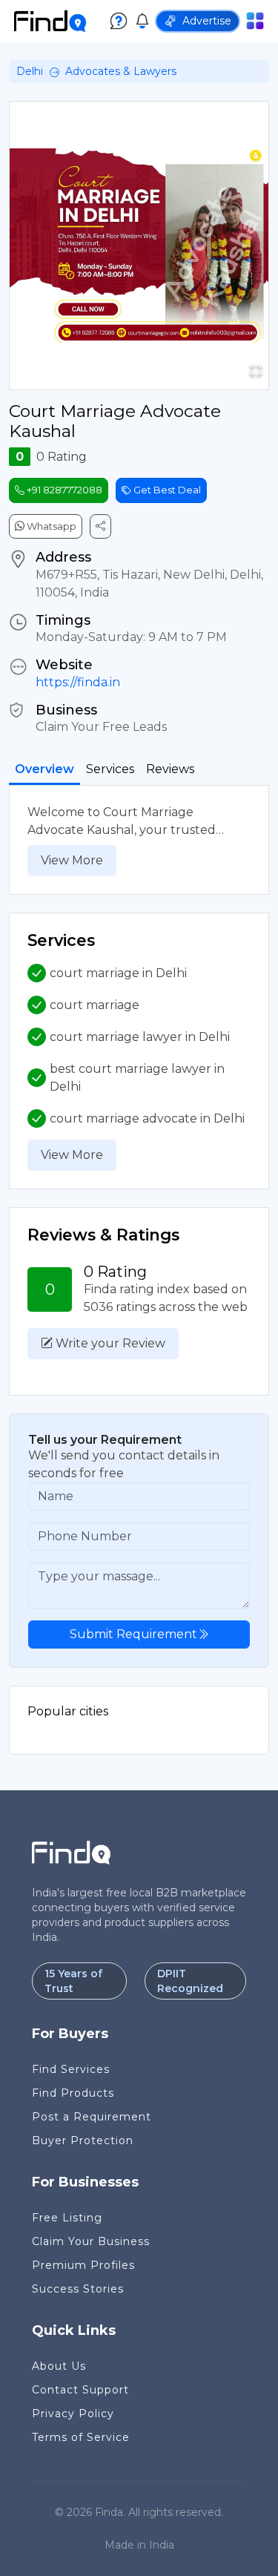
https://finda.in (78, 682)
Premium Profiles (83, 2265)
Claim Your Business (91, 2241)
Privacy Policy (73, 2414)
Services (110, 769)
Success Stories (78, 2289)
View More (72, 860)
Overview (44, 769)
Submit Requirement (133, 1634)
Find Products (73, 2093)
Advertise (207, 21)
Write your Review (109, 1343)
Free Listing (67, 2218)
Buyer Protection (83, 2140)
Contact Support (80, 2390)
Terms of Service (81, 2437)
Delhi (30, 71)
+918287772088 (63, 490)
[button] (139, 246)
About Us (59, 2366)
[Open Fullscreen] (256, 370)
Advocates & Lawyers (121, 71)
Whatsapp (50, 526)
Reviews (170, 769)
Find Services (71, 2069)
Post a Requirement (92, 2117)
